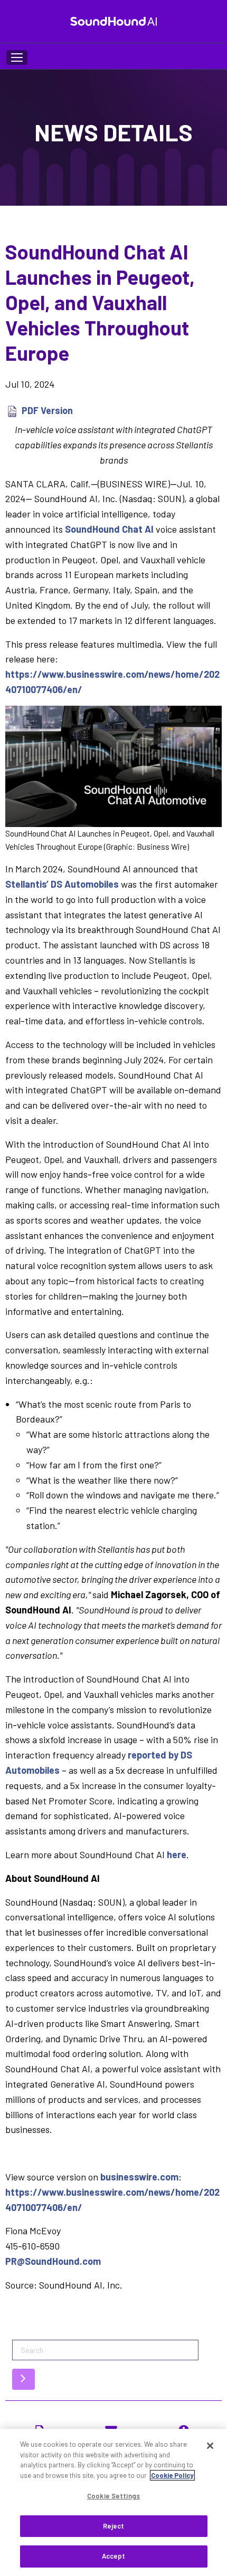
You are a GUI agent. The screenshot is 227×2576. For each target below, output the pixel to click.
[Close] (210, 2446)
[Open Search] (17, 57)
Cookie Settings (113, 2496)
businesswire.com (139, 2177)
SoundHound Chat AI (109, 529)
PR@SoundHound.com (53, 2261)
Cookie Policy (172, 2475)
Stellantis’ (62, 884)
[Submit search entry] (23, 2379)
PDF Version (47, 410)
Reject (114, 2526)
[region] (113, 2502)
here (177, 1854)
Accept (114, 2556)
